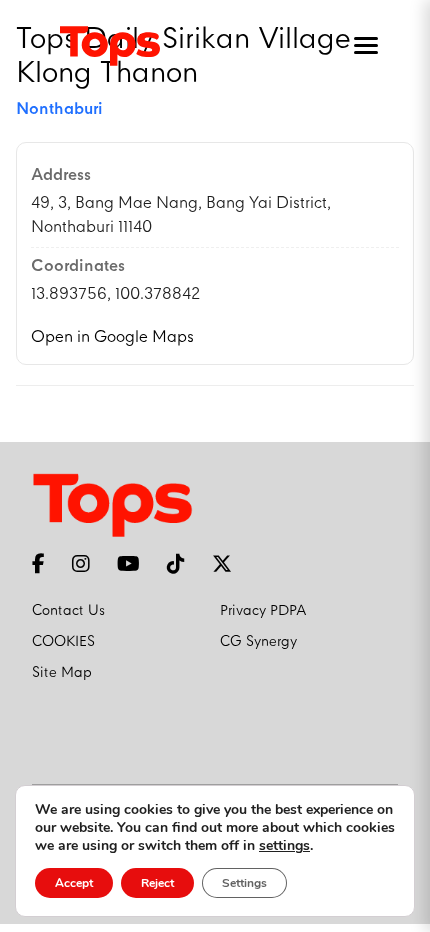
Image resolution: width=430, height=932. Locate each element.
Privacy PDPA (263, 611)
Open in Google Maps (112, 337)
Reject (157, 883)
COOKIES (63, 642)
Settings (244, 883)
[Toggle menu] (362, 46)
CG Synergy (258, 642)
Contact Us (68, 611)
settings (284, 846)
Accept (74, 883)
